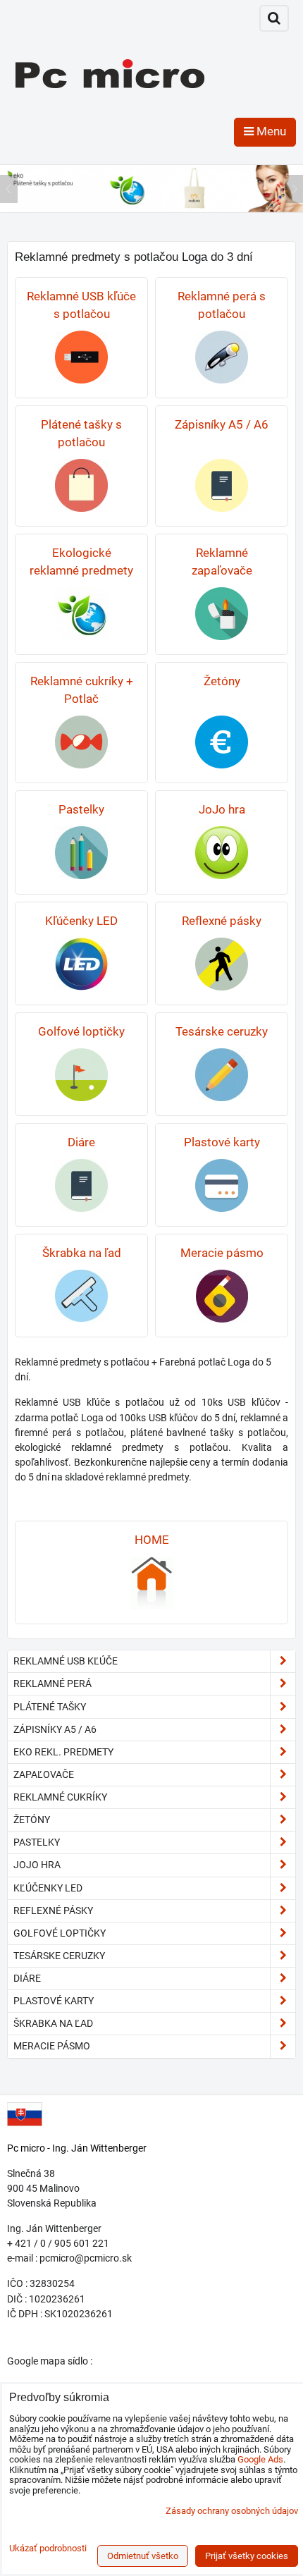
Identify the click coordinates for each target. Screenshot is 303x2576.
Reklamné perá (52, 1683)
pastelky (37, 1842)
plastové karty (54, 2001)
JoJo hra (37, 1865)
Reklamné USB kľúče (66, 1661)
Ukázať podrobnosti (48, 2549)
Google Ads (260, 2459)
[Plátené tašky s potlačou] (151, 209)
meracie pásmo (52, 2046)
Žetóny (32, 1820)
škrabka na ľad (53, 2023)
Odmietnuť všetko (143, 2556)
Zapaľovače (44, 1774)
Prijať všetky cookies (247, 2556)
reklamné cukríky (60, 1797)
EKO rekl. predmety (63, 1752)
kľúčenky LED (48, 1888)
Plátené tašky (50, 1707)
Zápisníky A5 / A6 (55, 1729)
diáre (27, 1978)
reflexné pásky (53, 1910)
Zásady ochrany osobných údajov (232, 2511)
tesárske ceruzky (59, 1956)
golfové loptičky (60, 1933)
